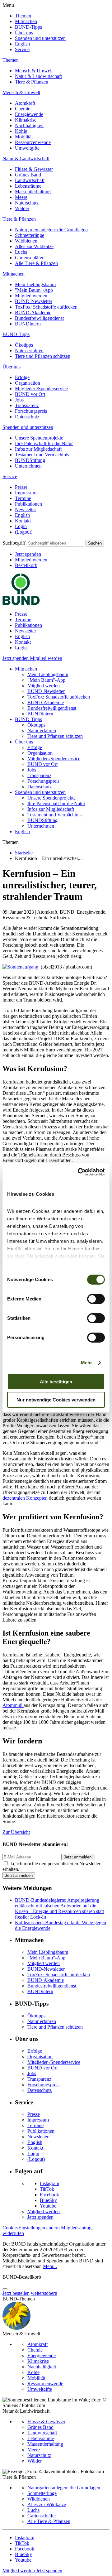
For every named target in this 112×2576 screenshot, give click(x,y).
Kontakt (23, 521)
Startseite (24, 853)
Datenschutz (27, 417)
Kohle (21, 131)
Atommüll (13, 1705)
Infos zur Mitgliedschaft (38, 449)
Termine (23, 498)
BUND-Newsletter (34, 301)
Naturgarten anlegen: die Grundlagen (51, 230)
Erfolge (22, 377)
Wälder (22, 208)
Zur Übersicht (16, 1832)
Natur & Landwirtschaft (38, 76)
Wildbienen (26, 241)
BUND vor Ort (30, 394)
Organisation (28, 383)
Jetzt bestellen (16, 2293)
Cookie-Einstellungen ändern (31, 2228)
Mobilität (24, 137)
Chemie (23, 109)
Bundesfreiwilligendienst (39, 318)
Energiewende (29, 114)
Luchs (21, 252)
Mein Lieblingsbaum (35, 284)
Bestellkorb (26, 565)
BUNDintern (28, 324)
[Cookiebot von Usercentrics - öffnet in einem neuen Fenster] (79, 1172)
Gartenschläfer (29, 258)
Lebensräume (28, 186)
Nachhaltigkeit (29, 125)
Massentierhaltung (33, 192)
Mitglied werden (31, 296)
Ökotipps (24, 345)
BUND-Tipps (28, 27)
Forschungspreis (31, 411)
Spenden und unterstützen (40, 38)
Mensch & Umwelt (34, 71)
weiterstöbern (44, 2293)
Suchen (95, 543)
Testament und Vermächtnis (42, 455)
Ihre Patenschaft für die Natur (44, 443)
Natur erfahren (29, 351)
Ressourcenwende (33, 142)
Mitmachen (26, 21)
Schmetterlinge (30, 235)
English (22, 44)
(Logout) (24, 532)
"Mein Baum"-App (34, 290)
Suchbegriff (14, 543)
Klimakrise (26, 120)
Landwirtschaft (30, 180)
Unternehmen (28, 466)
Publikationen (28, 504)
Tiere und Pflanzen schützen (43, 356)
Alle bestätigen (56, 1382)
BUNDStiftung (30, 460)
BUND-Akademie (33, 312)
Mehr (86, 1363)
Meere (21, 197)
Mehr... (50, 2266)
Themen (23, 16)
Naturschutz (27, 203)
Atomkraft (25, 103)
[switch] (96, 1299)
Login (21, 526)
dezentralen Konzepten (26, 1498)
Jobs (19, 400)
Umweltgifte (27, 148)
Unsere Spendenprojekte (39, 438)
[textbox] (56, 543)
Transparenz (27, 405)
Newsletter (26, 509)
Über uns (24, 33)
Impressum (26, 493)
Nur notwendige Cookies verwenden (56, 1400)
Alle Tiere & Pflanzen (36, 263)
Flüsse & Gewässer (34, 169)
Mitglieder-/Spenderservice (41, 389)
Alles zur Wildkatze (34, 246)
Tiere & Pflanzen (32, 82)
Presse (21, 487)
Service (22, 49)
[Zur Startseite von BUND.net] (21, 603)
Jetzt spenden (28, 554)
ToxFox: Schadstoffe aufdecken (46, 307)
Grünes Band (28, 175)
